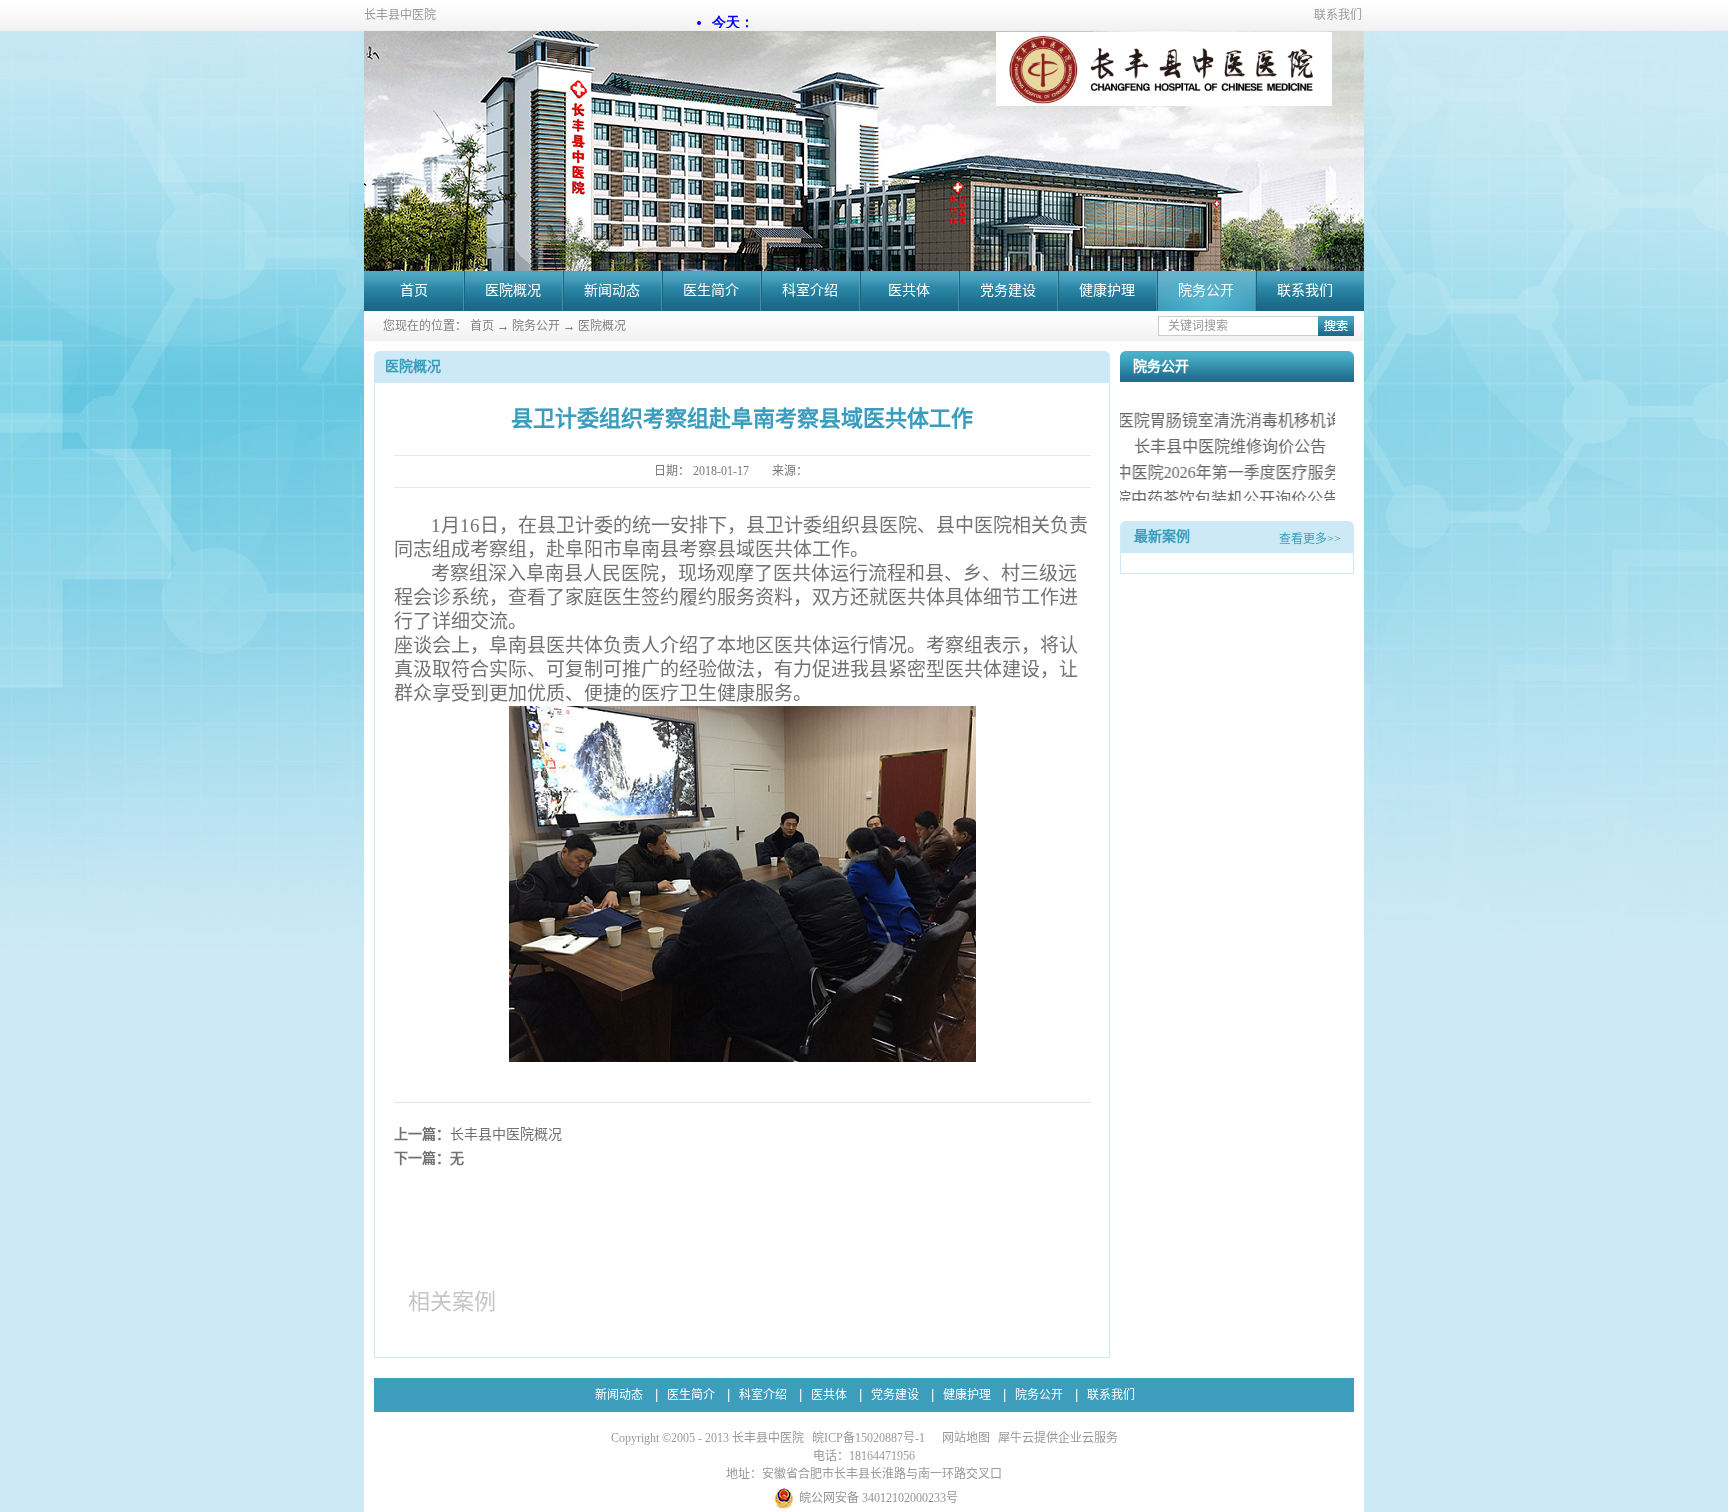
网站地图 (963, 1438)
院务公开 (536, 326)
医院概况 (602, 326)
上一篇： (478, 1134)
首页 (414, 290)
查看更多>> (1310, 539)
